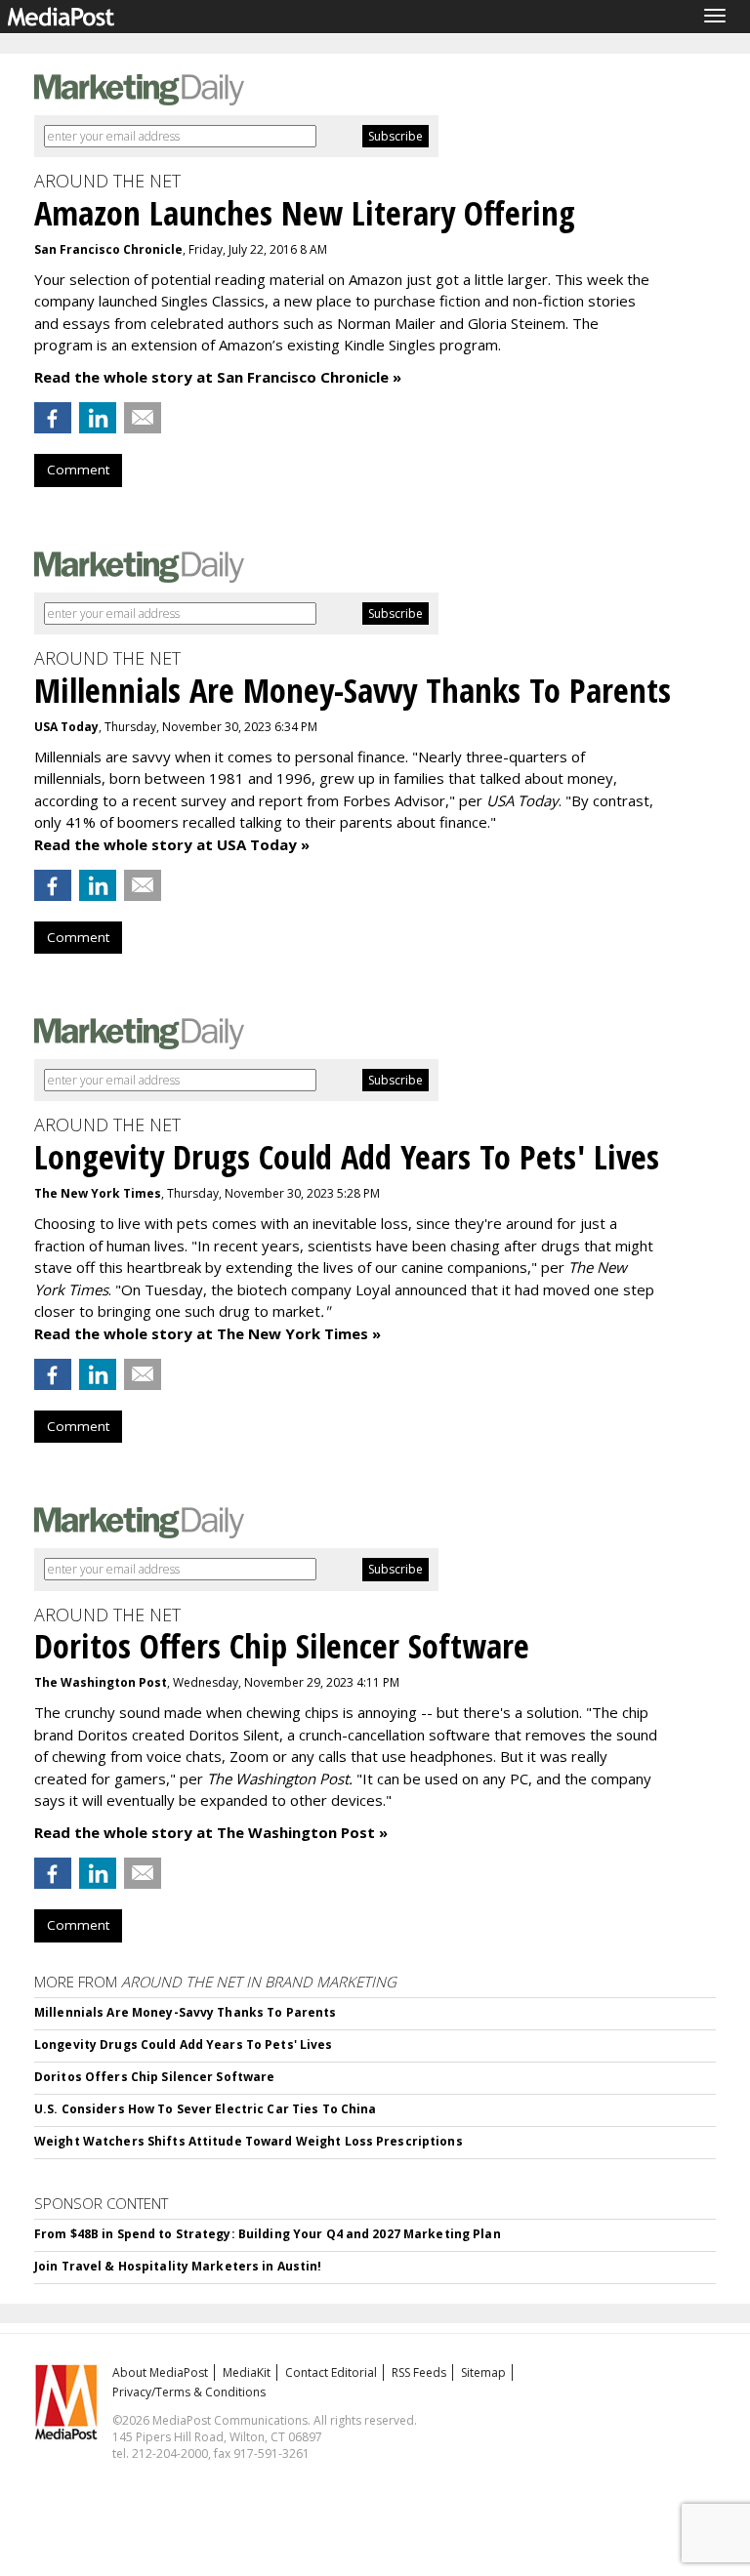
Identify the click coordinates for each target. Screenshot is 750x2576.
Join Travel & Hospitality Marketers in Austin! (178, 2266)
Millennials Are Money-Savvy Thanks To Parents (185, 2012)
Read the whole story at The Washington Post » (211, 1832)
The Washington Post (101, 1682)
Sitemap (483, 2372)
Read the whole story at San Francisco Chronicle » (218, 377)
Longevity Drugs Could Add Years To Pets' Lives (184, 2044)
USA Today (66, 727)
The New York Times (98, 1193)
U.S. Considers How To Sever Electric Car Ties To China (205, 2109)
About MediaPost (160, 2372)
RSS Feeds (419, 2372)
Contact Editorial (331, 2372)
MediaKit (247, 2372)
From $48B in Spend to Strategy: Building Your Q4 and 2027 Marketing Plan (268, 2234)
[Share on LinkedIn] (98, 418)
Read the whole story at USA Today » (172, 844)
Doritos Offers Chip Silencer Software (154, 2077)
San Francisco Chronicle (108, 249)
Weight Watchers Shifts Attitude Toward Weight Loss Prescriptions (249, 2141)
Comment (78, 470)
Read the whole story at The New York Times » (208, 1333)
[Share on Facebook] (53, 418)
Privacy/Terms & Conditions (189, 2392)
